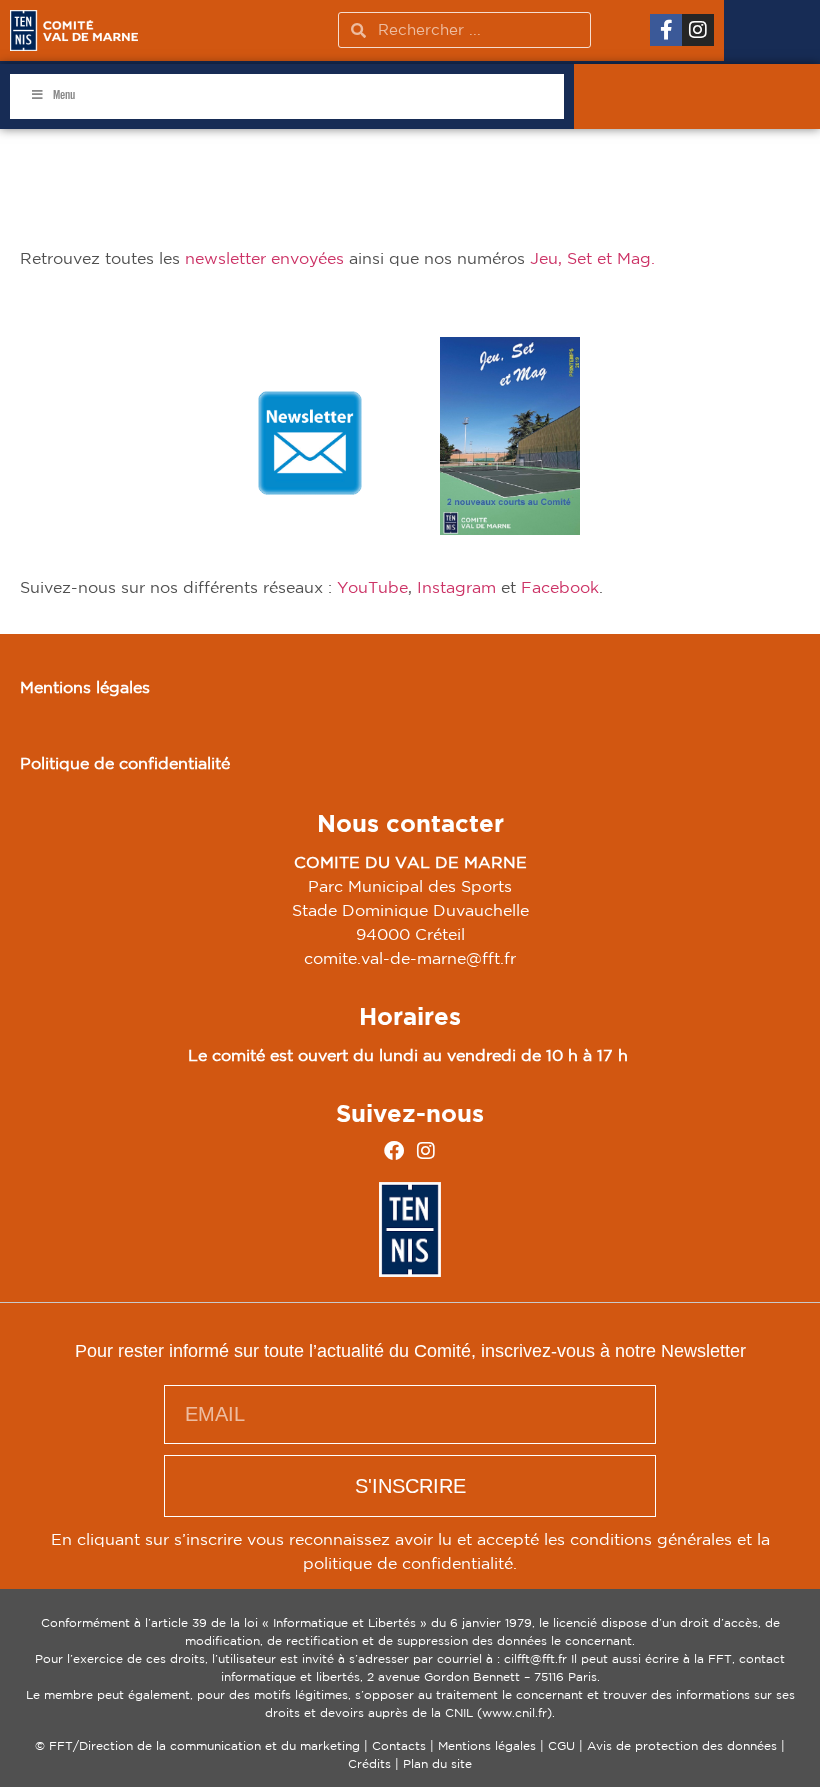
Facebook (560, 587)
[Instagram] (698, 30)
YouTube (372, 587)
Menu (64, 96)
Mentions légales (85, 687)
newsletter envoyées (264, 258)
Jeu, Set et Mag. (595, 258)
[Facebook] (394, 1151)
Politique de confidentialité (125, 763)
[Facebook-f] (666, 30)
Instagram (456, 587)
